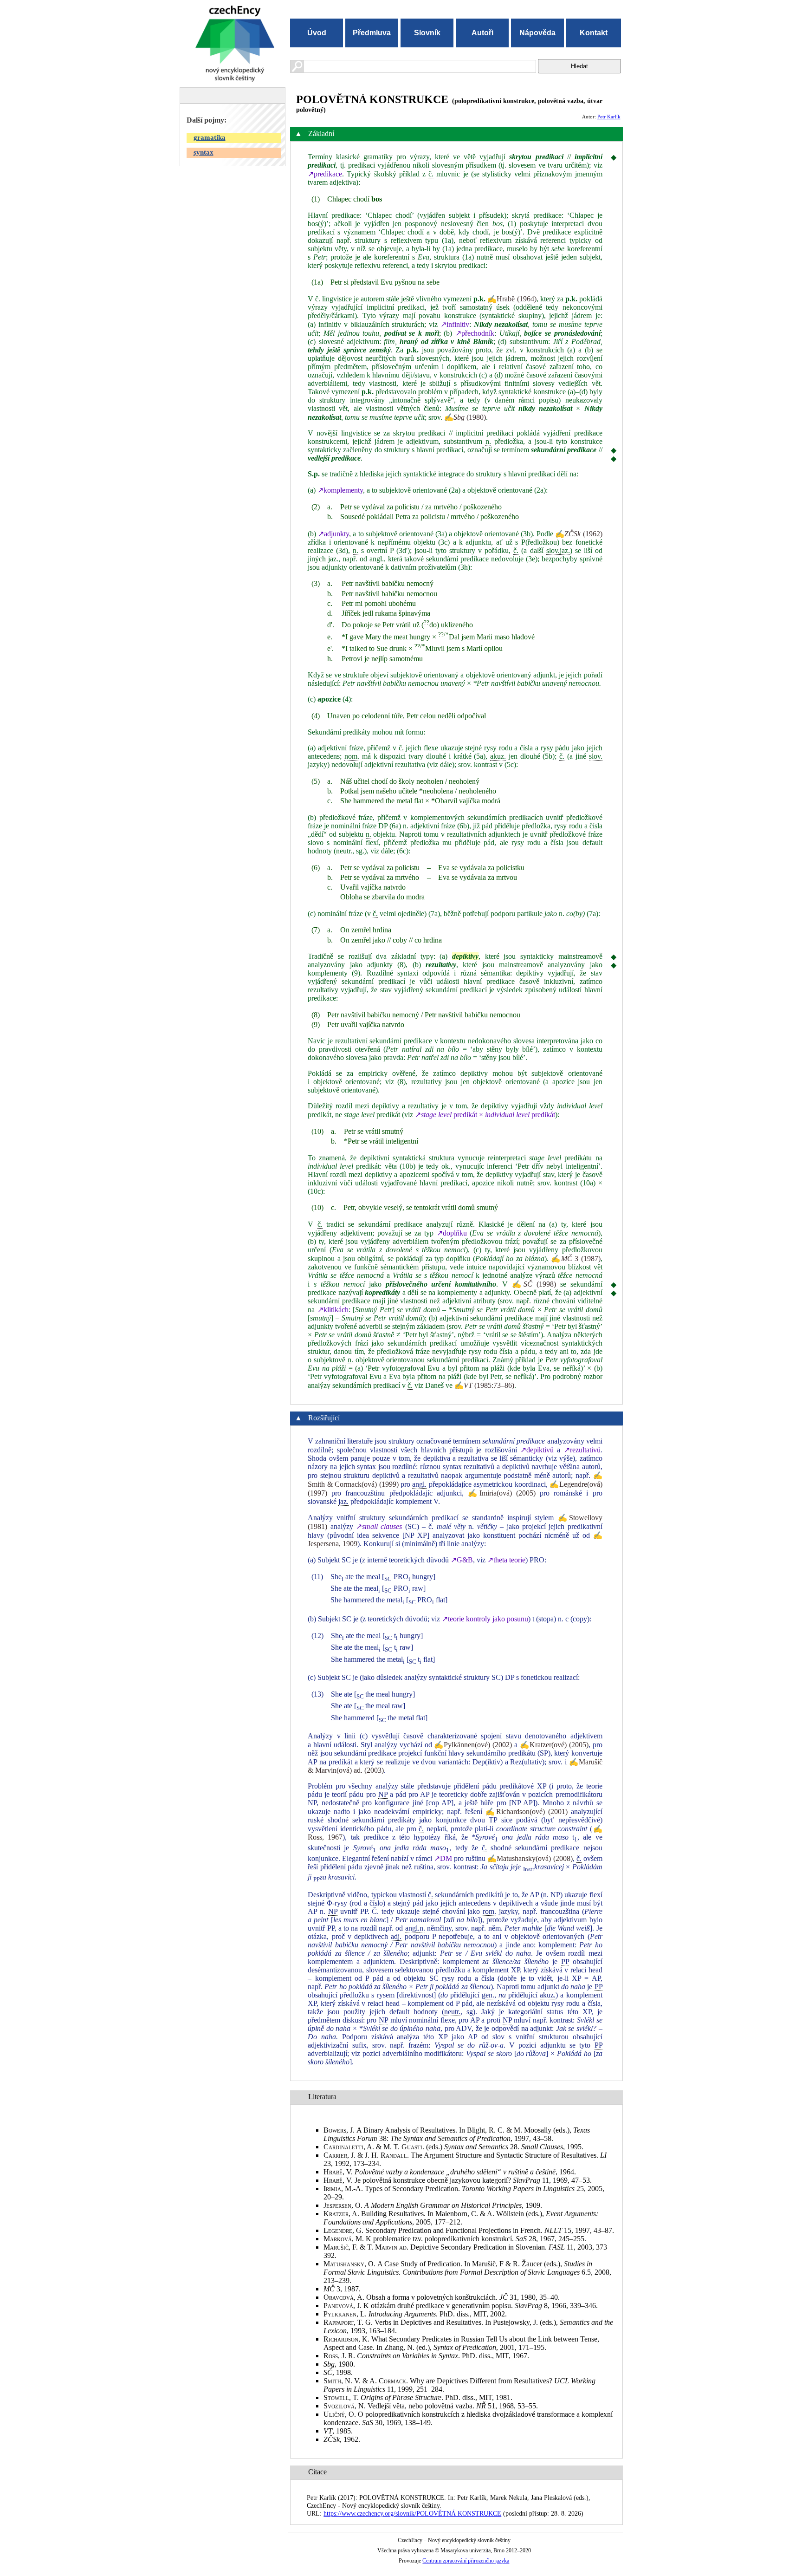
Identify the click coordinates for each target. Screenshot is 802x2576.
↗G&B (462, 1560)
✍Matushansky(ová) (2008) (530, 1858)
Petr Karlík (609, 117)
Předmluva (372, 33)
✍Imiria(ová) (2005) (502, 1493)
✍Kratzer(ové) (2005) (554, 1745)
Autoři (482, 33)
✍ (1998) (534, 1284)
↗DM (443, 1858)
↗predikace (325, 174)
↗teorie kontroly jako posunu (485, 1619)
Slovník (427, 33)
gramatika (210, 137)
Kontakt (594, 33)
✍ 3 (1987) (576, 1259)
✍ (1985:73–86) (484, 1385)
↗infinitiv (455, 324)
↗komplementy (340, 490)
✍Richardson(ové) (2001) (527, 1812)
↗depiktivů (537, 1450)
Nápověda (537, 33)
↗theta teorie (506, 1560)
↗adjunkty (333, 534)
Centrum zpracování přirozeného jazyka (466, 2561)
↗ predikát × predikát (485, 1115)
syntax (204, 152)
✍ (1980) (465, 417)
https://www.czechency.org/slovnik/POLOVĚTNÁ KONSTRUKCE (412, 2513)
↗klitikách (333, 1310)
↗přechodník (475, 333)
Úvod (317, 33)
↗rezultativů (582, 1450)
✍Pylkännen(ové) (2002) (473, 1745)
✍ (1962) (579, 534)
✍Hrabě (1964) (512, 299)
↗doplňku (452, 1233)
